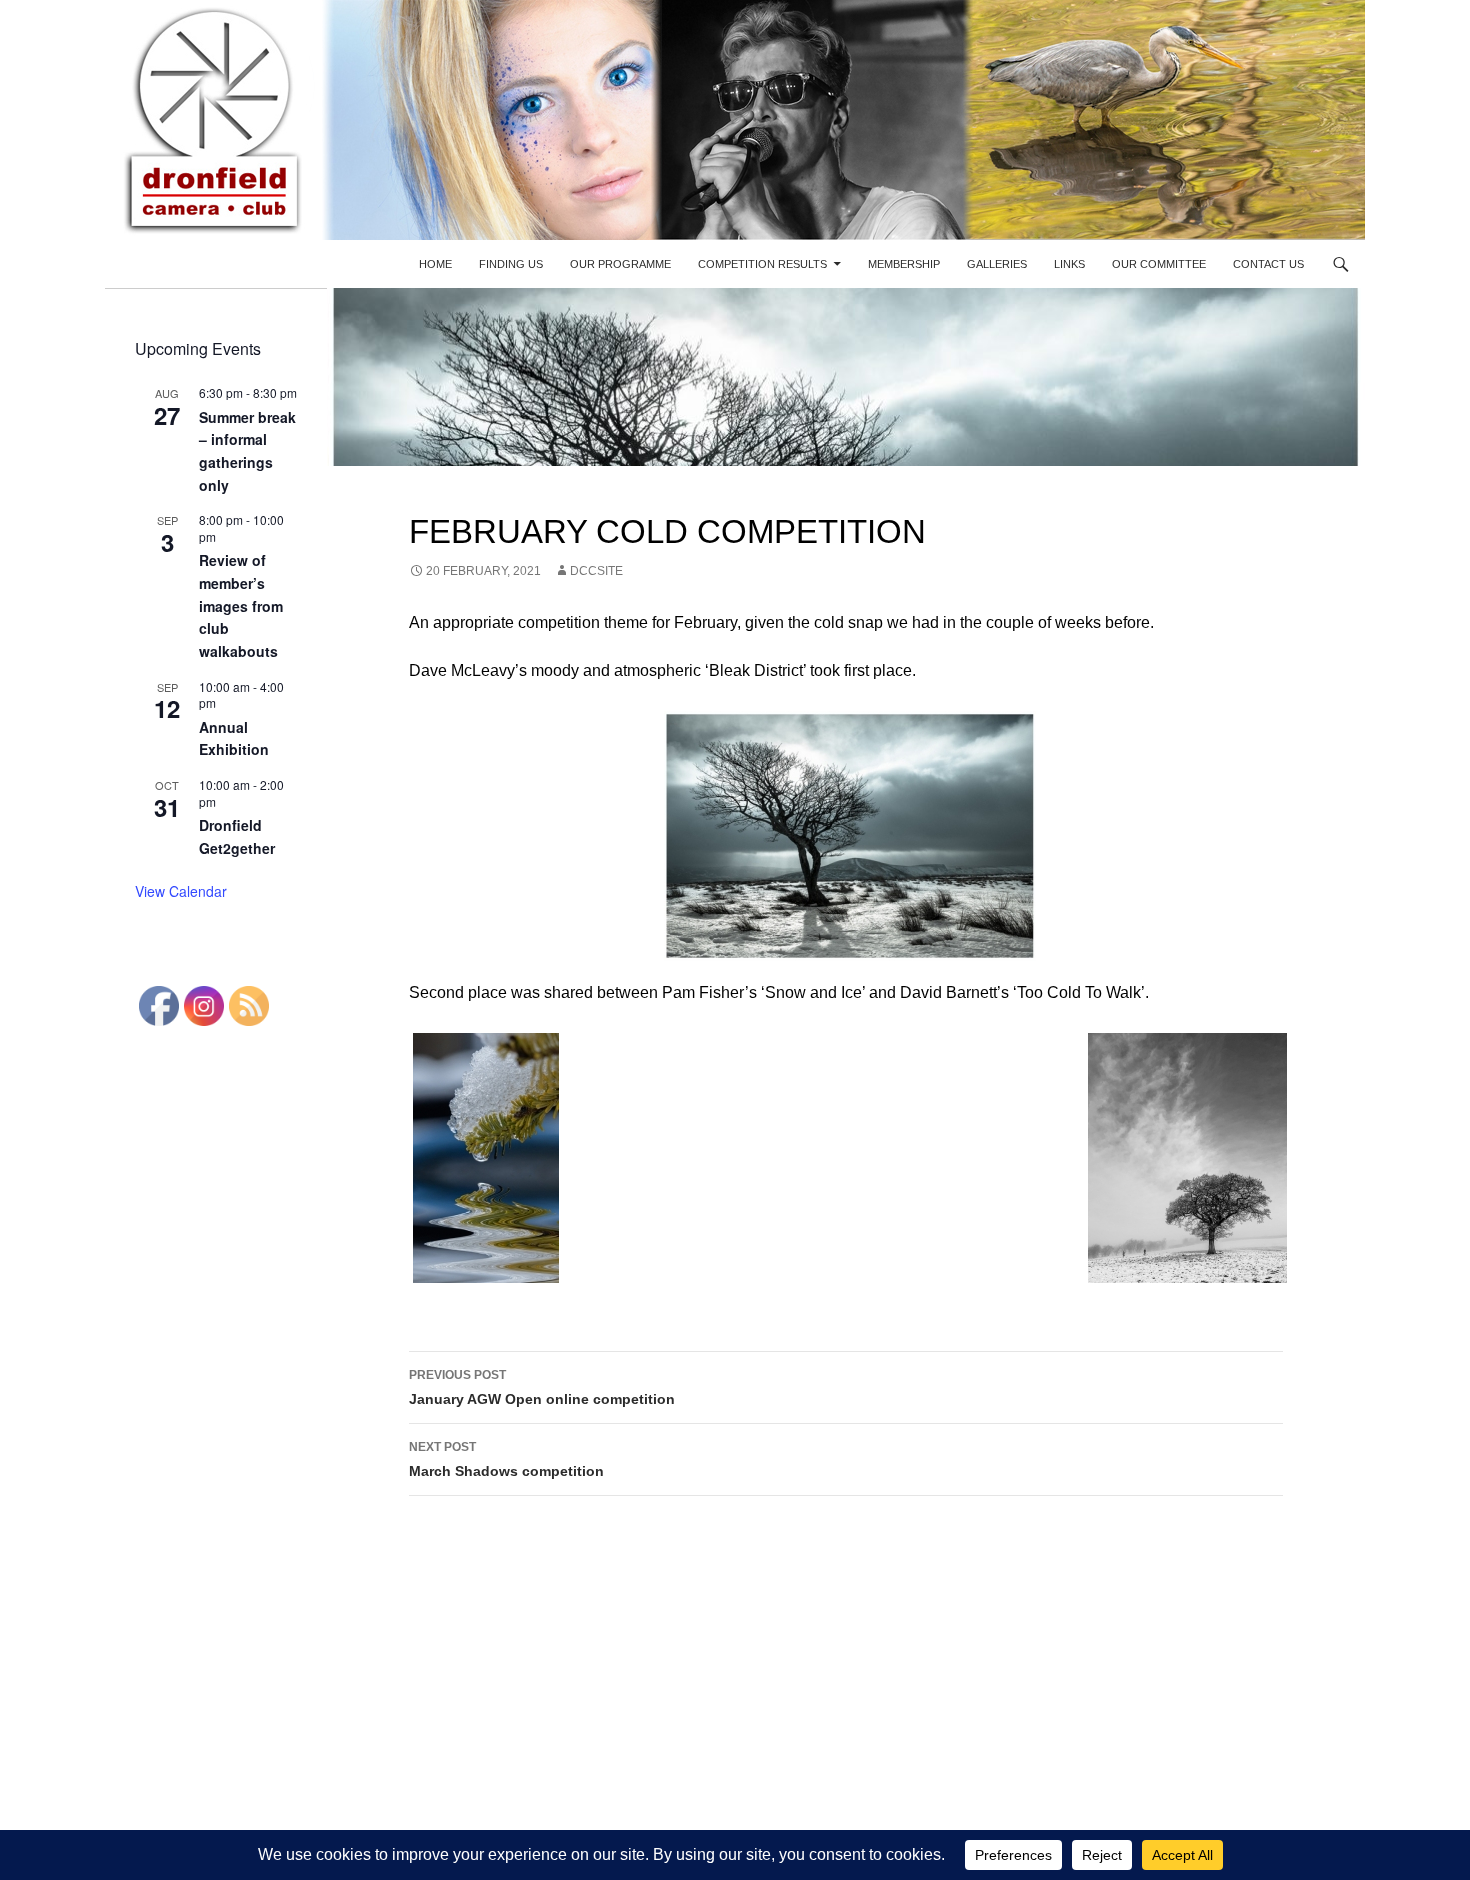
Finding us (511, 264)
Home (435, 264)
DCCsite (596, 571)
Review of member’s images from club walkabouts (241, 605)
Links (1069, 264)
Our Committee (1159, 264)
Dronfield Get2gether (237, 836)
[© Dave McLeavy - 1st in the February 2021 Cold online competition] (846, 836)
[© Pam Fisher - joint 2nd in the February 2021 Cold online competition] (482, 1158)
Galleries (997, 264)
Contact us (1268, 264)
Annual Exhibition (234, 738)
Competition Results (762, 264)
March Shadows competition (506, 1459)
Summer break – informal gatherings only (247, 451)
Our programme (620, 264)
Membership (904, 264)
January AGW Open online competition (542, 1387)
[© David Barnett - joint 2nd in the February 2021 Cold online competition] (1183, 1158)
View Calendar (181, 891)
